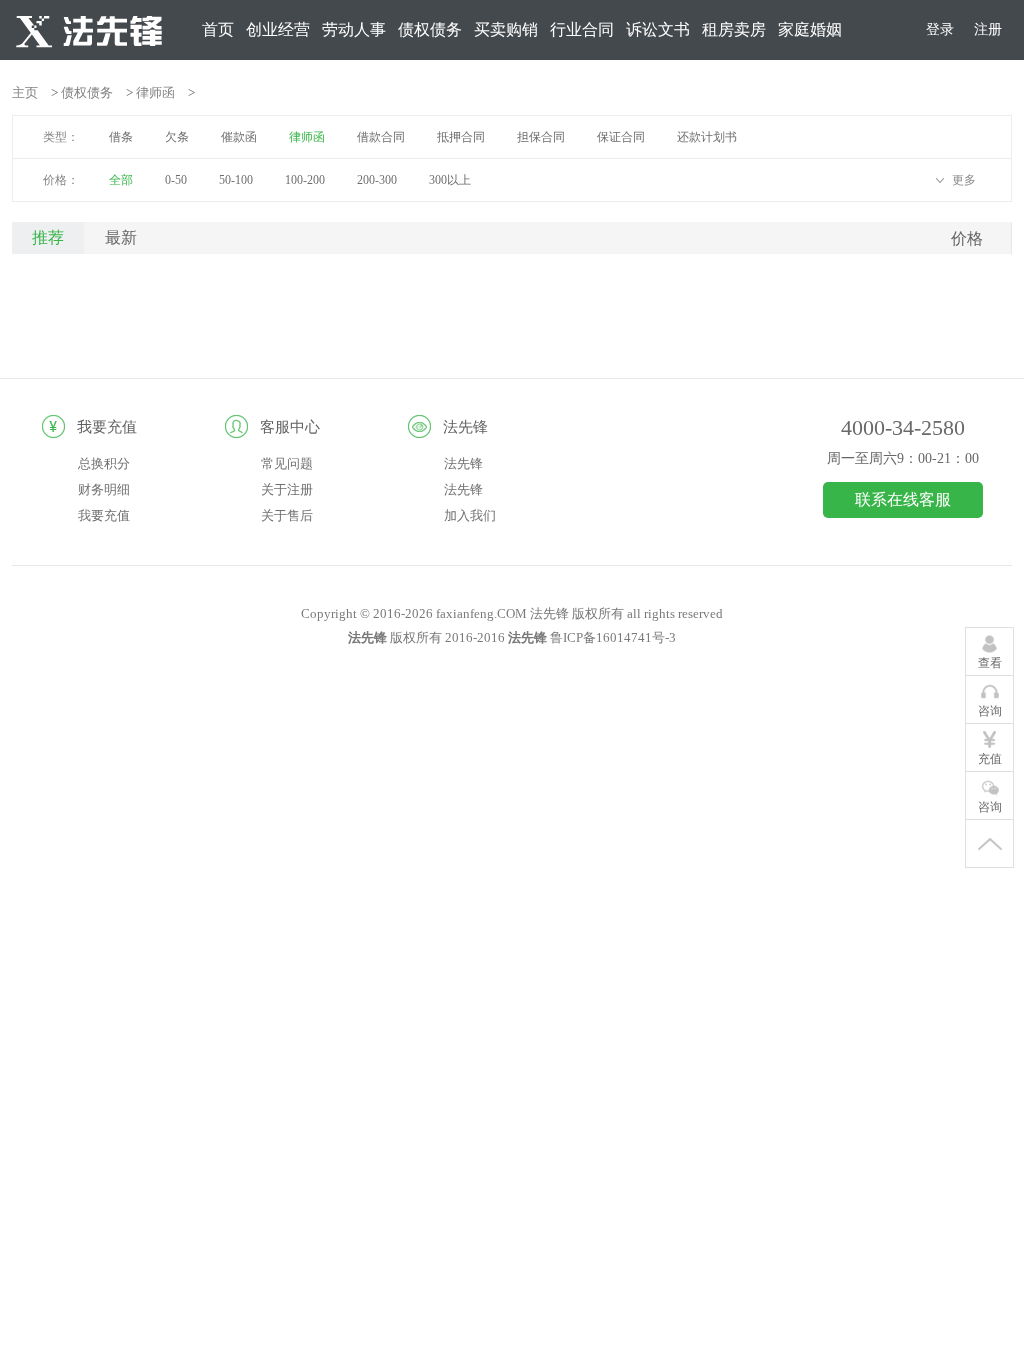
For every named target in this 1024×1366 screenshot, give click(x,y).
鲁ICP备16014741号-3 (613, 637)
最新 (121, 237)
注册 (988, 29)
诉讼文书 (658, 29)
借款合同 (381, 137)
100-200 (305, 180)
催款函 (239, 137)
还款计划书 (707, 137)
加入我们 (470, 515)
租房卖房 (734, 29)
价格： (61, 180)
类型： (61, 137)
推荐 (48, 237)
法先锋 (463, 463)
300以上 (450, 180)
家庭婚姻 (810, 29)
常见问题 (287, 463)
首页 (218, 29)
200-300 (377, 180)
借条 (121, 137)
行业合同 (582, 29)
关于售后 (287, 515)
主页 (25, 92)
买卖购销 (506, 29)
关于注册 (287, 489)
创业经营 (278, 29)
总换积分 (104, 463)
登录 (940, 29)
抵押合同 (461, 137)
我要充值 (104, 515)
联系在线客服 (903, 499)
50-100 (236, 180)
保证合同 (621, 137)
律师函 (155, 92)
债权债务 (430, 29)
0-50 (176, 180)
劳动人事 (354, 29)
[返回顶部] (989, 844)
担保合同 (541, 137)
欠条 (177, 137)
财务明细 (104, 489)
